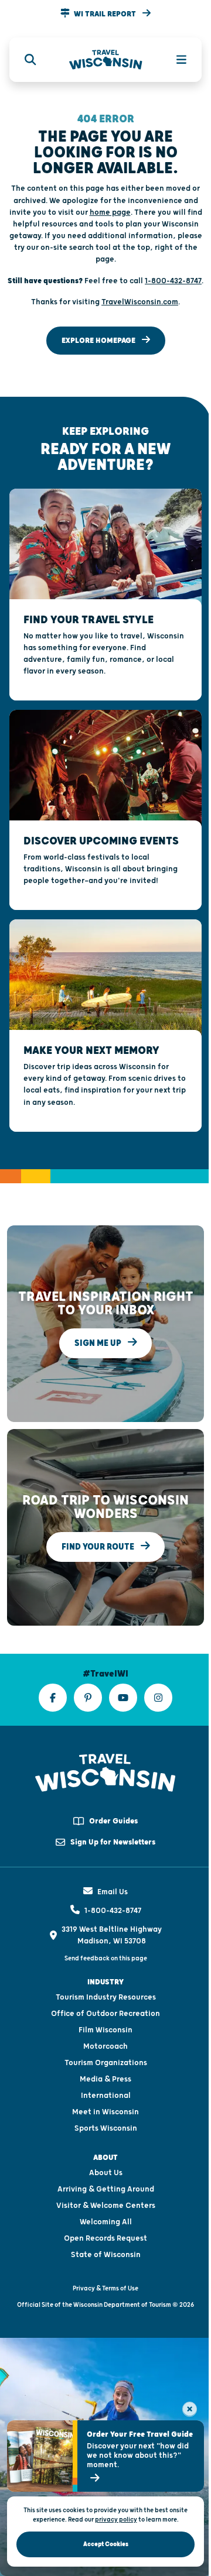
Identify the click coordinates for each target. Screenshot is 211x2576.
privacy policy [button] (116, 2520)
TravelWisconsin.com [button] (140, 302)
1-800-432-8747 (113, 1911)
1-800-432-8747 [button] (173, 281)
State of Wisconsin (106, 2255)
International (106, 2096)
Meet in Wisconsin (105, 2112)
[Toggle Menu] (175, 60)
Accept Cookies (106, 2544)
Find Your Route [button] (99, 1547)
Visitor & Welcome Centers (106, 2206)
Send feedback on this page (106, 1958)
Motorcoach (105, 2046)
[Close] (190, 2409)
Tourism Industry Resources (106, 1997)
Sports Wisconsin (106, 2128)
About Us (106, 2173)
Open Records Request (105, 2238)
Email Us (113, 1892)
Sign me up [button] (99, 1343)
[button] (105, 14)
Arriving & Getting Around (106, 2189)
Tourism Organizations (106, 2063)
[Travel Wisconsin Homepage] (106, 60)
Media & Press (105, 2079)
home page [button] (110, 212)
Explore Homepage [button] (99, 341)
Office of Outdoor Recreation (105, 2014)
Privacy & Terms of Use (105, 2288)
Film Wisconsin (105, 2030)
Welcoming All (106, 2222)
